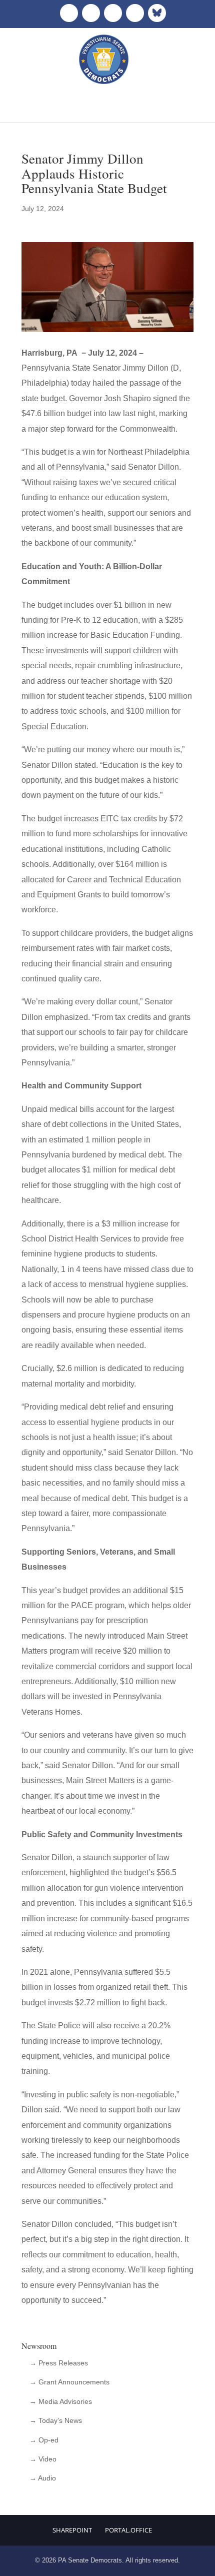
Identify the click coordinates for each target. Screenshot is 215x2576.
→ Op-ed (44, 2440)
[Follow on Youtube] (135, 13)
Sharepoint (72, 2530)
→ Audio (43, 2478)
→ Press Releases (59, 2363)
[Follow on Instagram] (113, 13)
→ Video (43, 2459)
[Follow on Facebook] (69, 13)
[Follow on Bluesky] (157, 13)
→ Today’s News (56, 2420)
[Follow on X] (91, 13)
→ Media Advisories (61, 2401)
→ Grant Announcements (69, 2382)
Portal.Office (128, 2530)
